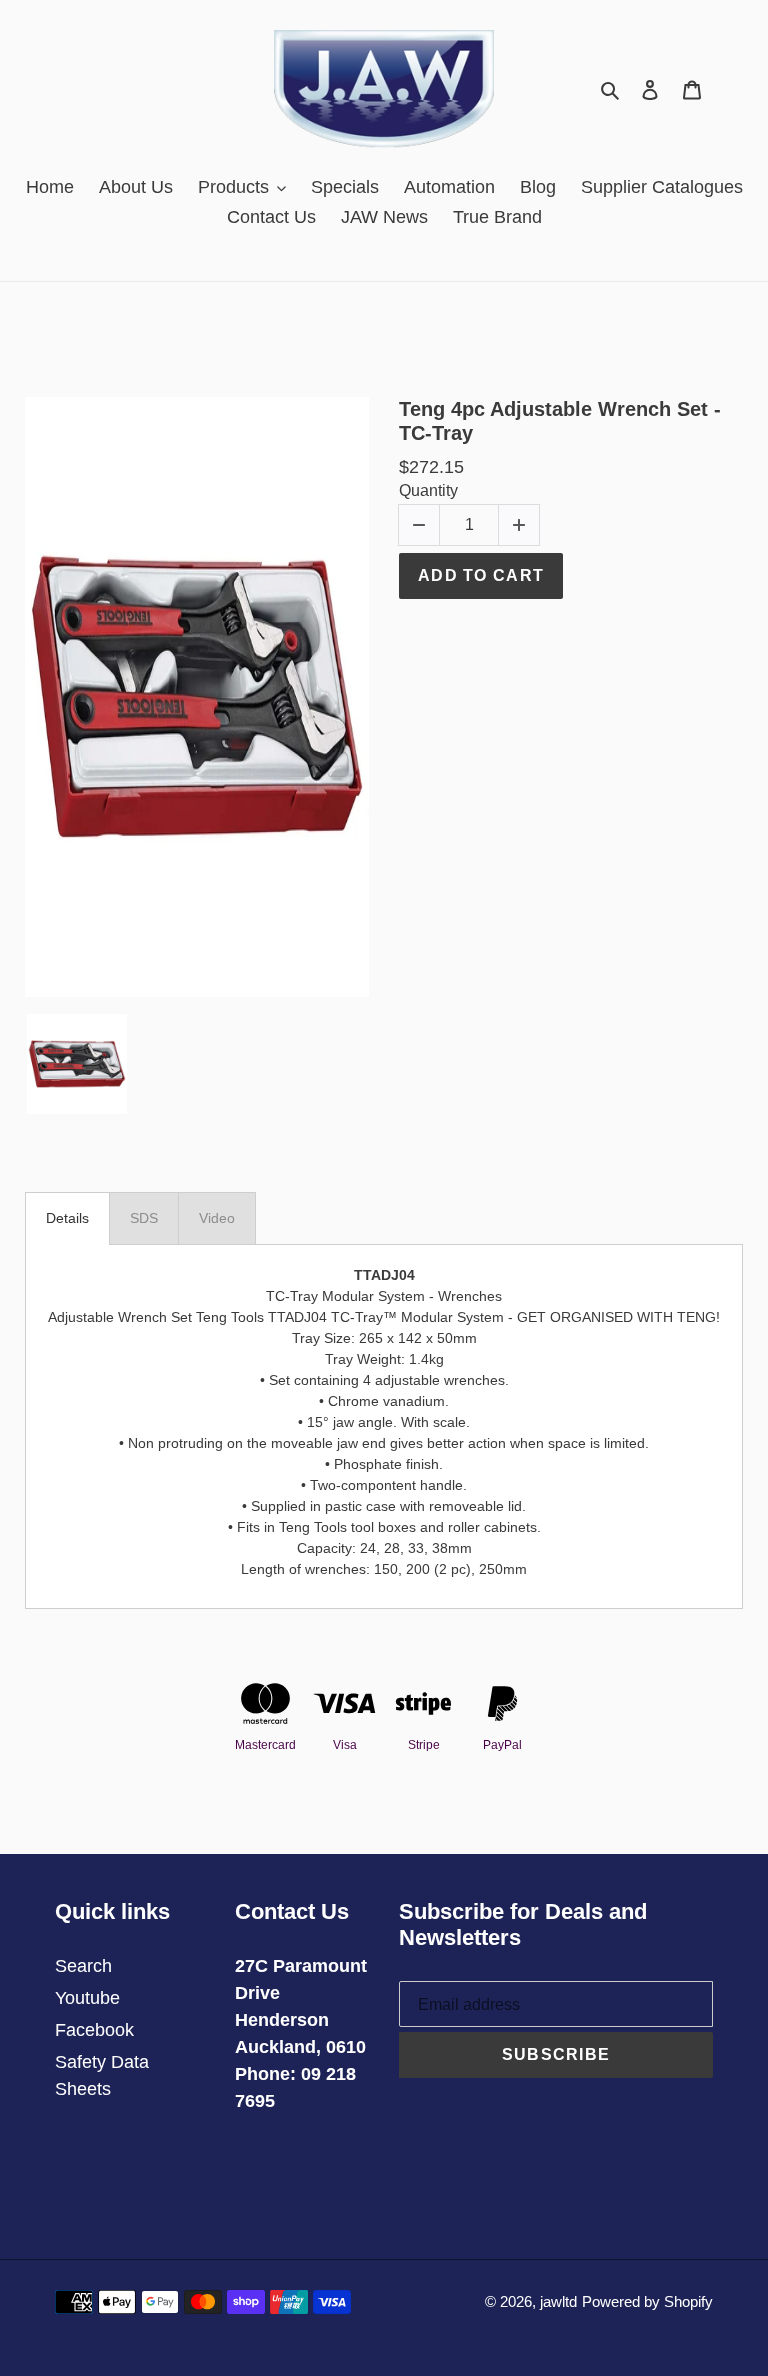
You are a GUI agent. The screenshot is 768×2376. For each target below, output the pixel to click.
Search (83, 1966)
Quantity (428, 490)
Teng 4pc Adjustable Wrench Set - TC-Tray (560, 421)
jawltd (558, 2301)
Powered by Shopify (647, 2301)
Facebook (94, 2030)
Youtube (87, 1998)
